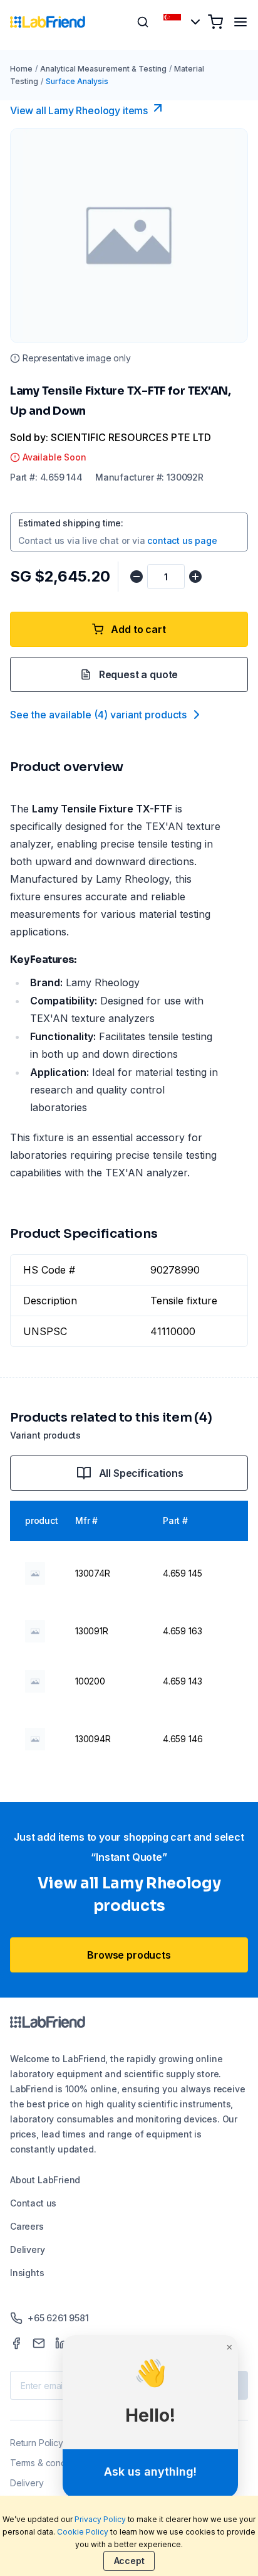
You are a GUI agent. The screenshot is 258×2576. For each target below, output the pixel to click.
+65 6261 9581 (58, 2318)
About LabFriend (45, 2180)
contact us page (182, 540)
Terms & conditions (49, 2463)
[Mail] (39, 2343)
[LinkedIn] (61, 2343)
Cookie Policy (83, 2532)
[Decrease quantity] (137, 577)
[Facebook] (16, 2343)
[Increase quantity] (195, 577)
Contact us (33, 2203)
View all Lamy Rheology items (79, 110)
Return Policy (37, 2443)
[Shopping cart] (215, 22)
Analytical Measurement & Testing (103, 69)
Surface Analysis (77, 81)
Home (21, 69)
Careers (27, 2226)
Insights (27, 2273)
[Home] (48, 22)
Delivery (28, 2249)
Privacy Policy (100, 2519)
